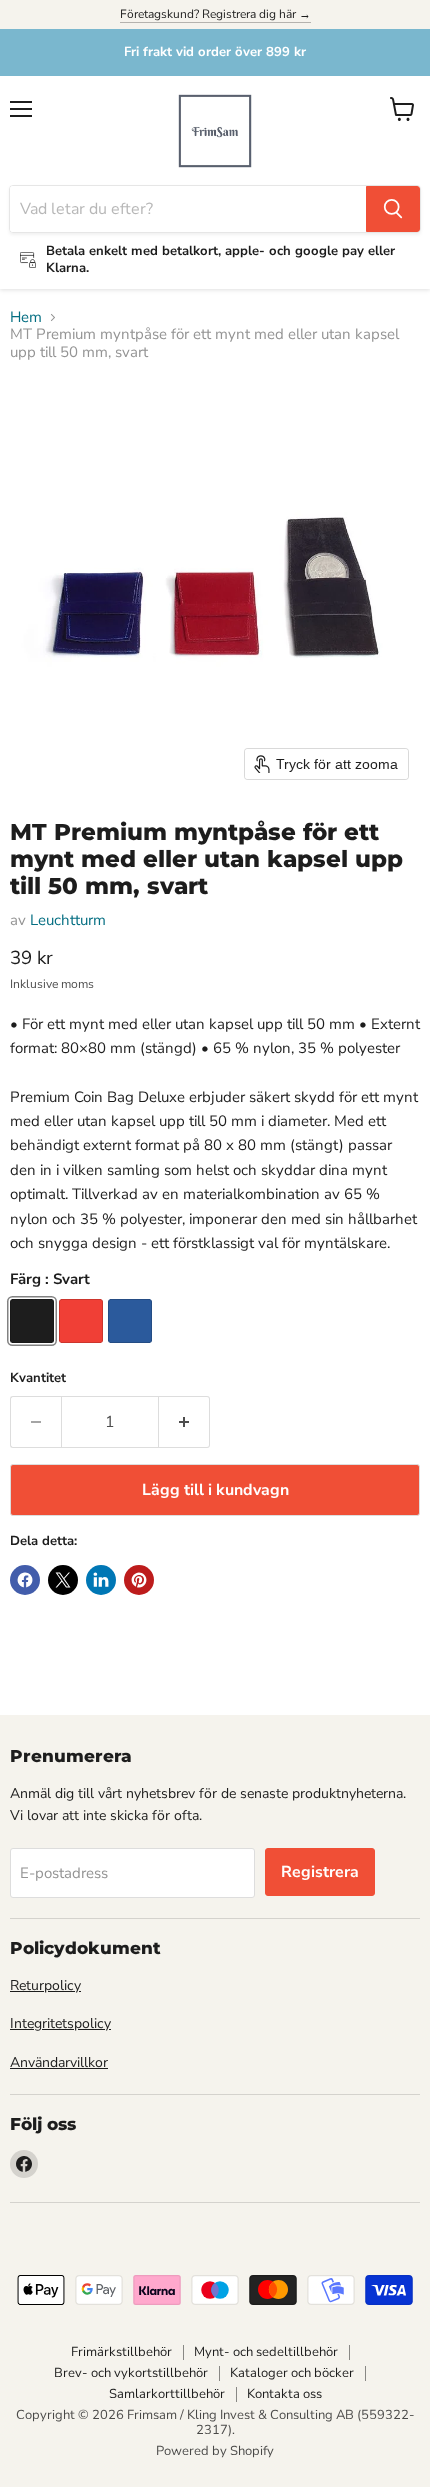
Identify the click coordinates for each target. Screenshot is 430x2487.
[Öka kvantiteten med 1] (184, 1422)
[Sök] (393, 209)
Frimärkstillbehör (121, 2352)
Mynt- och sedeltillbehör (266, 2352)
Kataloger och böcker (292, 2373)
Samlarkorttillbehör (167, 2394)
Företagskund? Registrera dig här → (215, 14)
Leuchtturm (68, 920)
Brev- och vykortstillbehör (131, 2373)
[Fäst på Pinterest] (139, 1580)
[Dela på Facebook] (25, 1580)
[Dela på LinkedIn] (101, 1580)
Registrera (320, 1872)
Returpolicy (45, 1985)
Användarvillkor (59, 2062)
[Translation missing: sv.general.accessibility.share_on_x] (63, 1580)
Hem (26, 317)
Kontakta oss (284, 2394)
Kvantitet (38, 1378)
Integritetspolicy (60, 2023)
